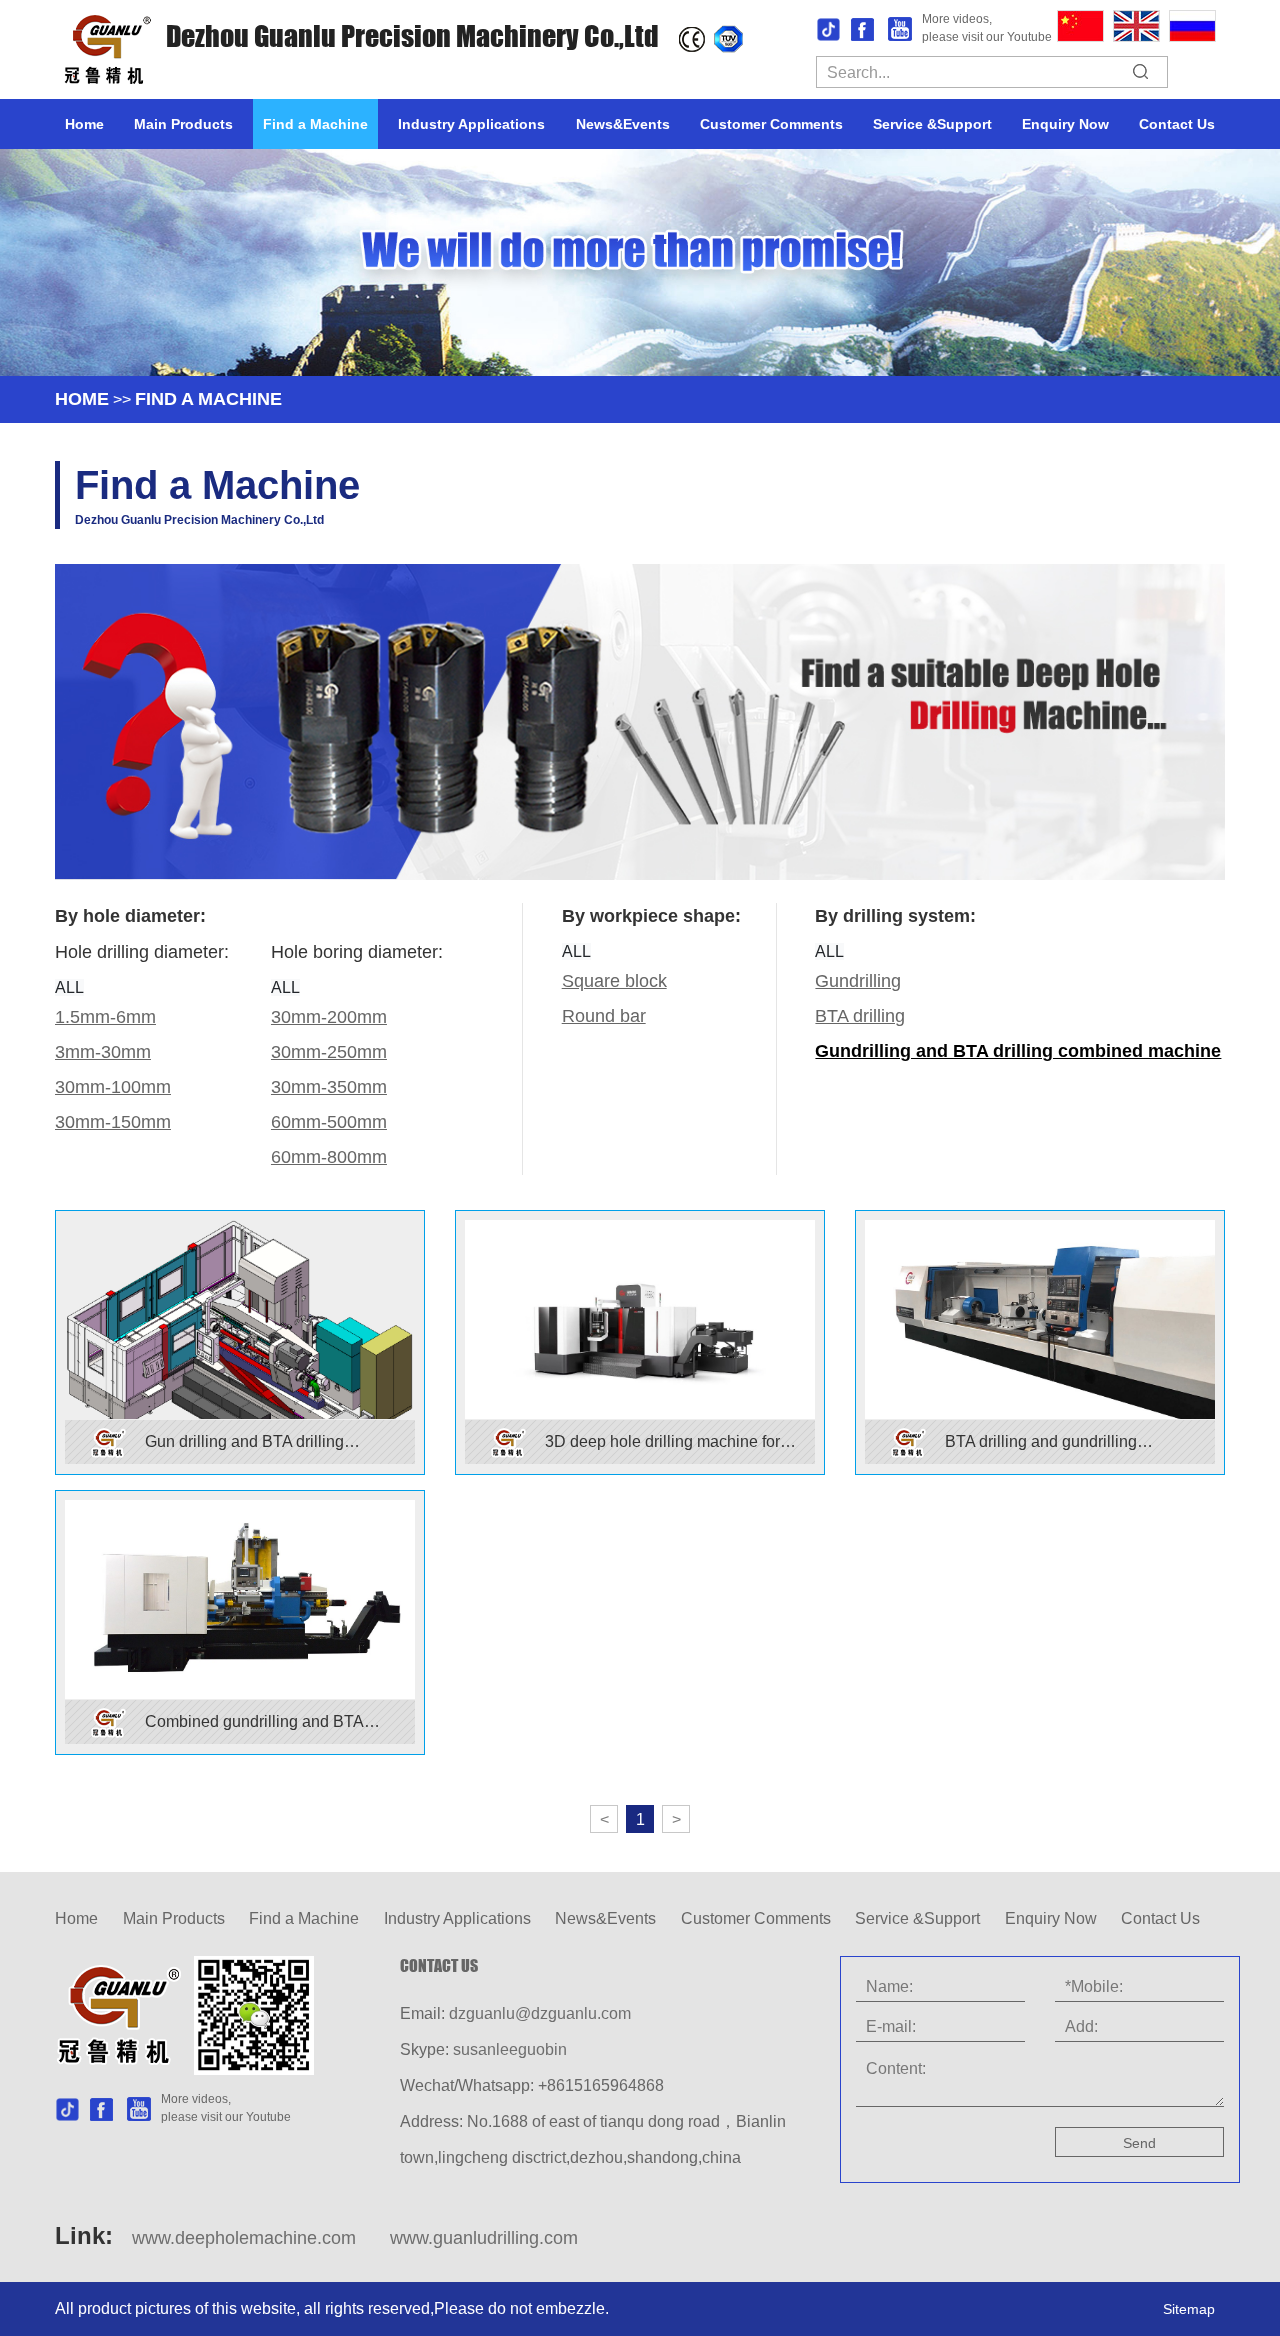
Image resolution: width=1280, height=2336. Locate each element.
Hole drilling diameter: (142, 952)
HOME (82, 399)
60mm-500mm (329, 1122)
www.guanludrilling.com (484, 2238)
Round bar (604, 1016)
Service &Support (932, 124)
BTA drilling (860, 1016)
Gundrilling (858, 981)
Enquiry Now (1065, 124)
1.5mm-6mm (105, 1017)
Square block (614, 981)
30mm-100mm (113, 1087)
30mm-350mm (329, 1087)
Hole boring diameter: (357, 952)
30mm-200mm (329, 1017)
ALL (69, 987)
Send (1139, 2143)
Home (84, 124)
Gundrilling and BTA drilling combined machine (1018, 1051)
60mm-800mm (329, 1157)
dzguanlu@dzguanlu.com (540, 2013)
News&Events (623, 124)
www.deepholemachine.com (244, 2238)
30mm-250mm (329, 1052)
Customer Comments (771, 124)
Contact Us (1177, 124)
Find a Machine (315, 124)
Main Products (183, 124)
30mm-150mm (113, 1122)
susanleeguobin (510, 2049)
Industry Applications (471, 124)
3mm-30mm (103, 1052)
